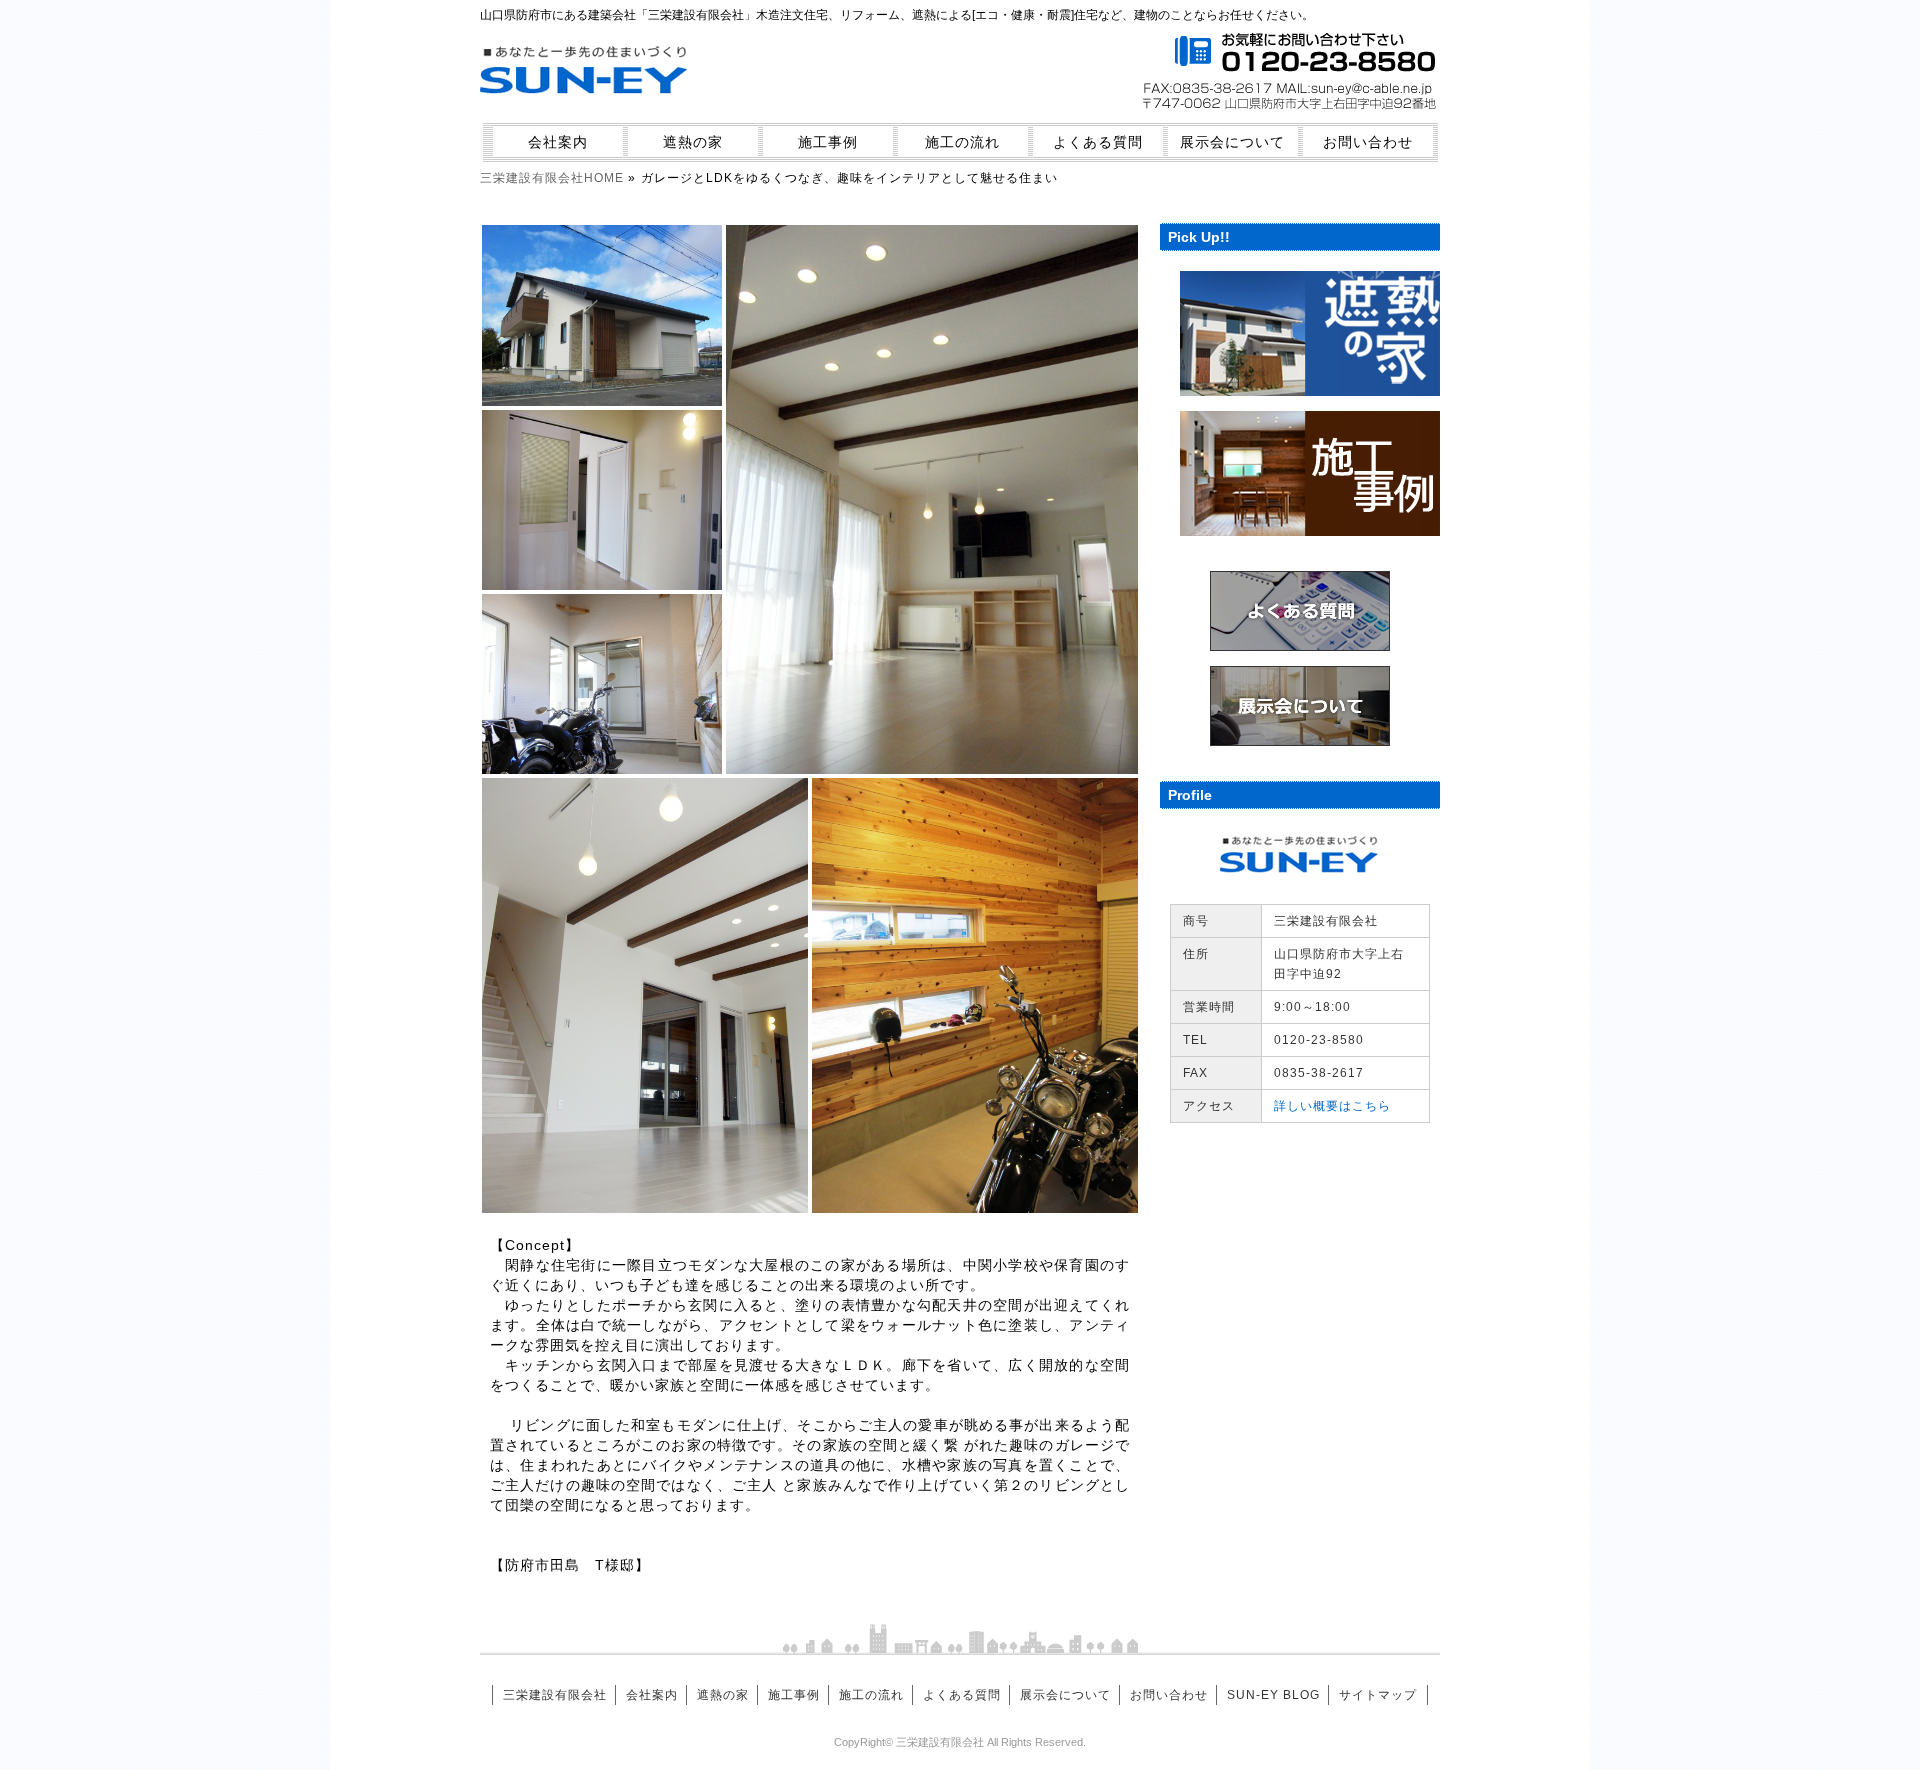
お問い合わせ (1368, 142)
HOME (552, 178)
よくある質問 (1098, 142)
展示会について (1232, 142)
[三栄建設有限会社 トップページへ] (585, 106)
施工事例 (828, 142)
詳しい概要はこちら (1332, 1106)
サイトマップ (1378, 1695)
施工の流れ (962, 142)
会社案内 (558, 142)
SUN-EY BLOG (1273, 1695)
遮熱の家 (693, 142)
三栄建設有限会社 (555, 1695)
